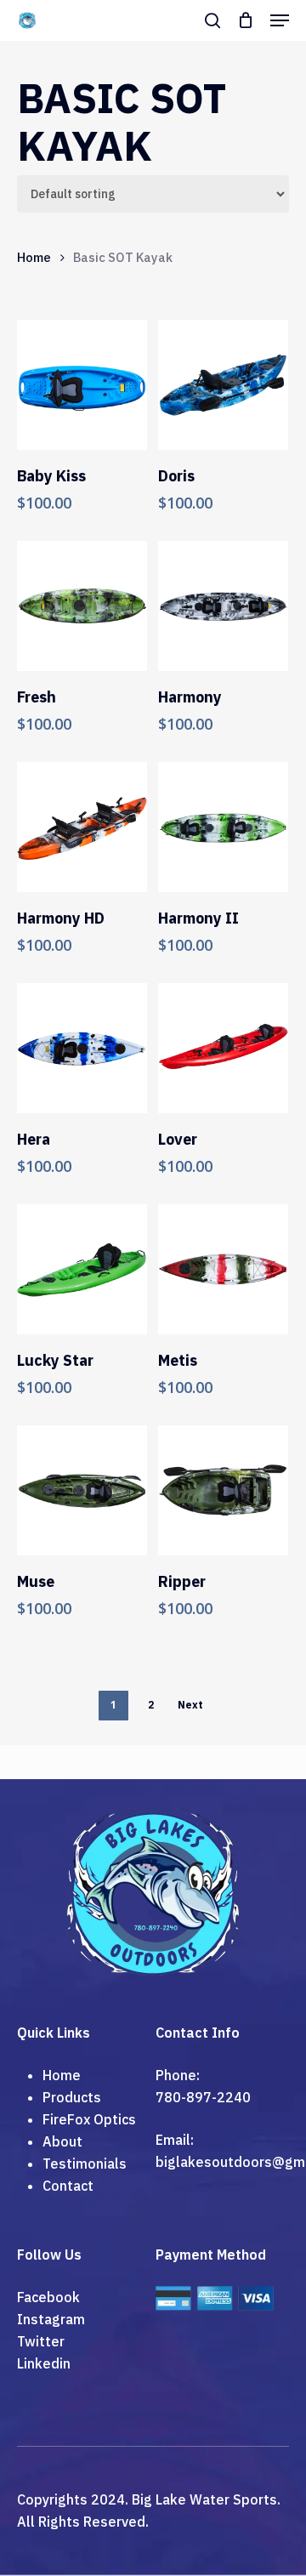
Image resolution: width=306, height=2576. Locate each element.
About (62, 2141)
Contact (68, 2186)
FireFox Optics (89, 2119)
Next (190, 1705)
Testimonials (85, 2164)
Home (34, 257)
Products (72, 2097)
